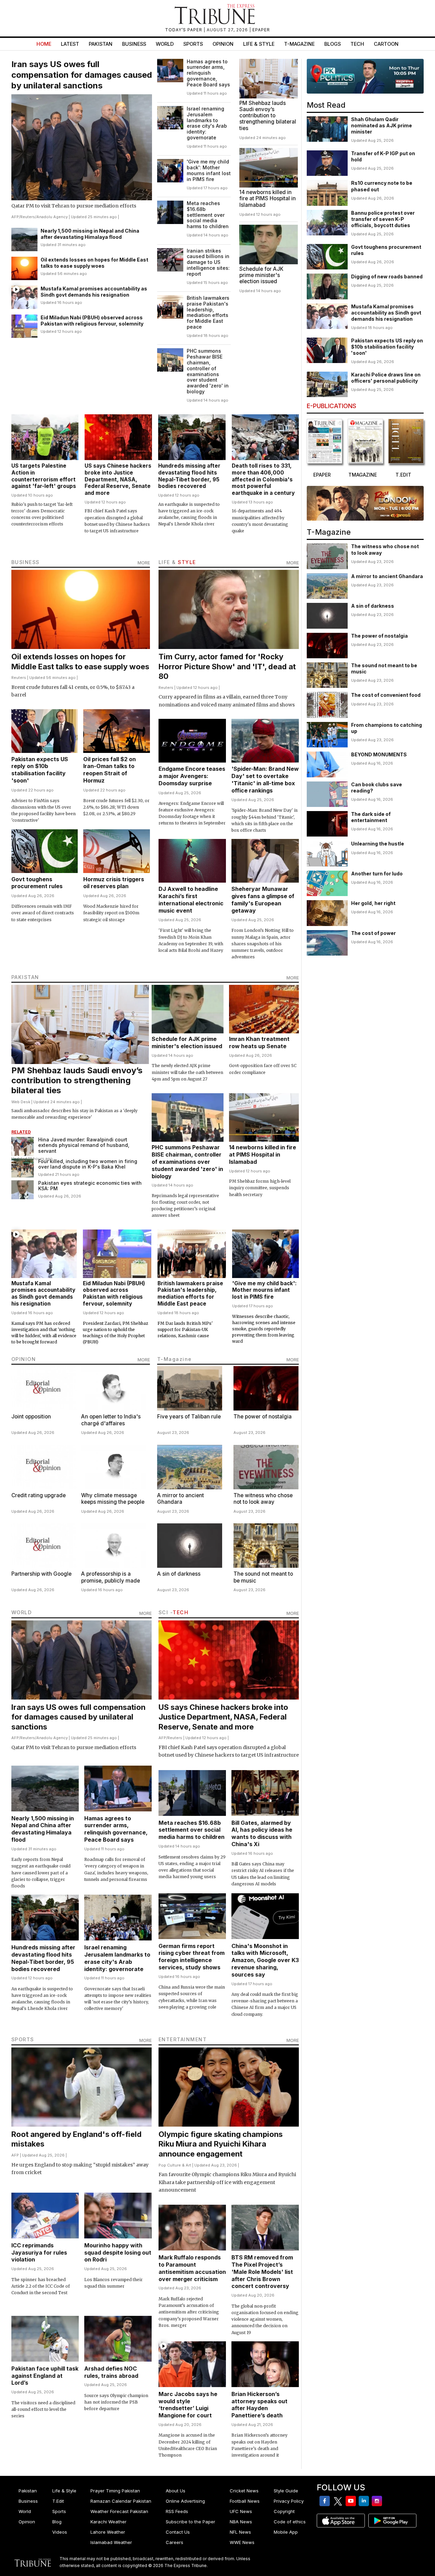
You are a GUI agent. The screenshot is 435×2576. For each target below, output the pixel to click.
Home (44, 44)
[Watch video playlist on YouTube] (365, 76)
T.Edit (58, 2501)
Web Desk (21, 1102)
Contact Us (178, 2532)
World (165, 44)
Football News (245, 2501)
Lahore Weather (108, 2532)
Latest (70, 44)
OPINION (24, 1359)
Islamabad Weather (111, 2542)
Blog (57, 2522)
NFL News (240, 2532)
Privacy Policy (289, 2501)
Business (134, 44)
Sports (193, 44)
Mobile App (286, 2532)
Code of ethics (290, 2522)
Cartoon (386, 44)
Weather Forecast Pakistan (119, 2511)
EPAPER (261, 30)
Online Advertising (185, 2501)
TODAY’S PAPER (184, 30)
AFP (15, 217)
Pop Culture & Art (175, 2165)
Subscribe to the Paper (191, 2522)
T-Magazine (299, 44)
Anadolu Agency (52, 217)
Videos (60, 2532)
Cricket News (244, 2491)
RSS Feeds (177, 2511)
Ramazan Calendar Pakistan (121, 2501)
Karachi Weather (108, 2522)
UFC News (241, 2511)
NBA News (241, 2522)
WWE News (242, 2542)
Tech (357, 44)
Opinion (223, 44)
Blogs (333, 44)
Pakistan (101, 44)
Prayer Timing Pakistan (115, 2491)
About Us (176, 2491)
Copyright (284, 2511)
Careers (175, 2542)
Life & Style (259, 44)
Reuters (28, 217)
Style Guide (286, 2491)
